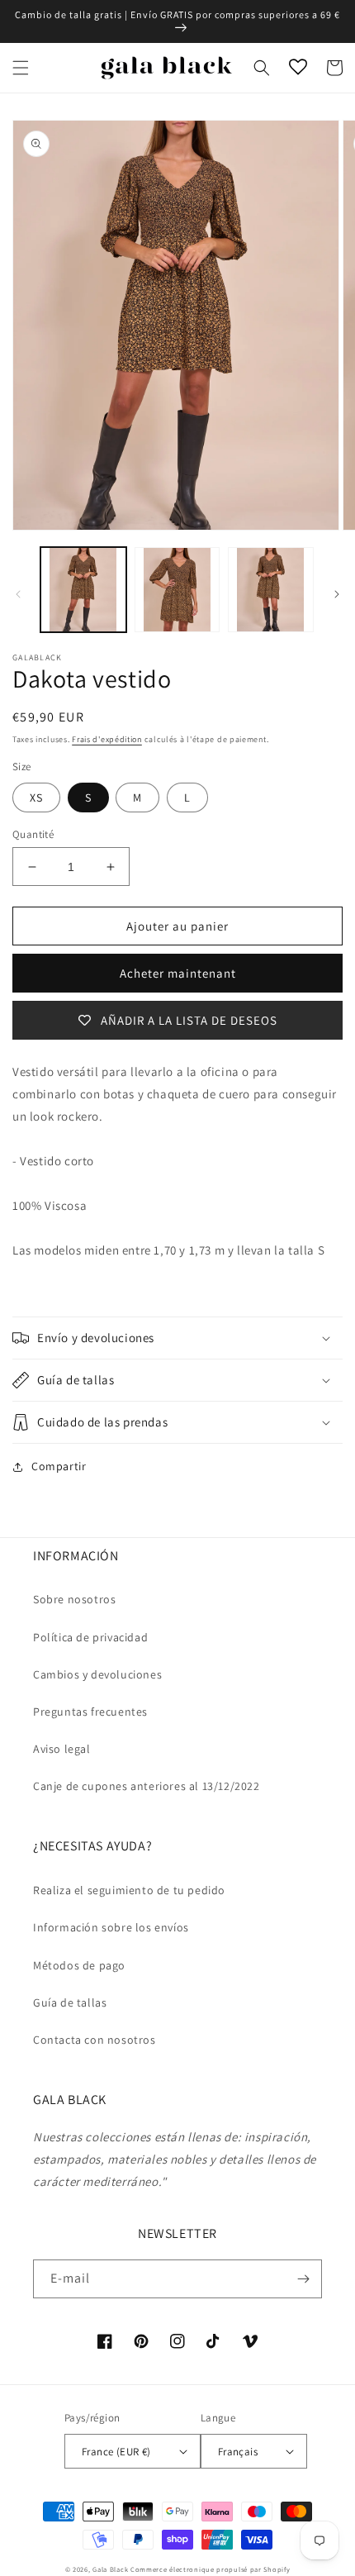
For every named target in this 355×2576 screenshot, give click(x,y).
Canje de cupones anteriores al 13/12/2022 (147, 1786)
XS (36, 798)
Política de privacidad (90, 1637)
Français (238, 2452)
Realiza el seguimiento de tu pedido (129, 1890)
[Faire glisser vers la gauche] (18, 594)
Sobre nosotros (74, 1599)
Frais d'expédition (107, 739)
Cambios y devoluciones (97, 1674)
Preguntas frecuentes (90, 1712)
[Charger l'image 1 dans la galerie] (83, 590)
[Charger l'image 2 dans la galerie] (177, 590)
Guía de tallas (70, 2002)
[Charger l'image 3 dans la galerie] (271, 590)
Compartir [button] (59, 1466)
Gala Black (110, 2569)
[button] (21, 68)
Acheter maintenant (178, 973)
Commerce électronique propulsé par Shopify (210, 2569)
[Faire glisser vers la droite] (337, 594)
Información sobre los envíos (111, 1927)
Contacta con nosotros (95, 2040)
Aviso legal (62, 1749)
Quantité (33, 834)
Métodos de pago (79, 1965)
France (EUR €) (116, 2452)
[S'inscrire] (303, 2279)
